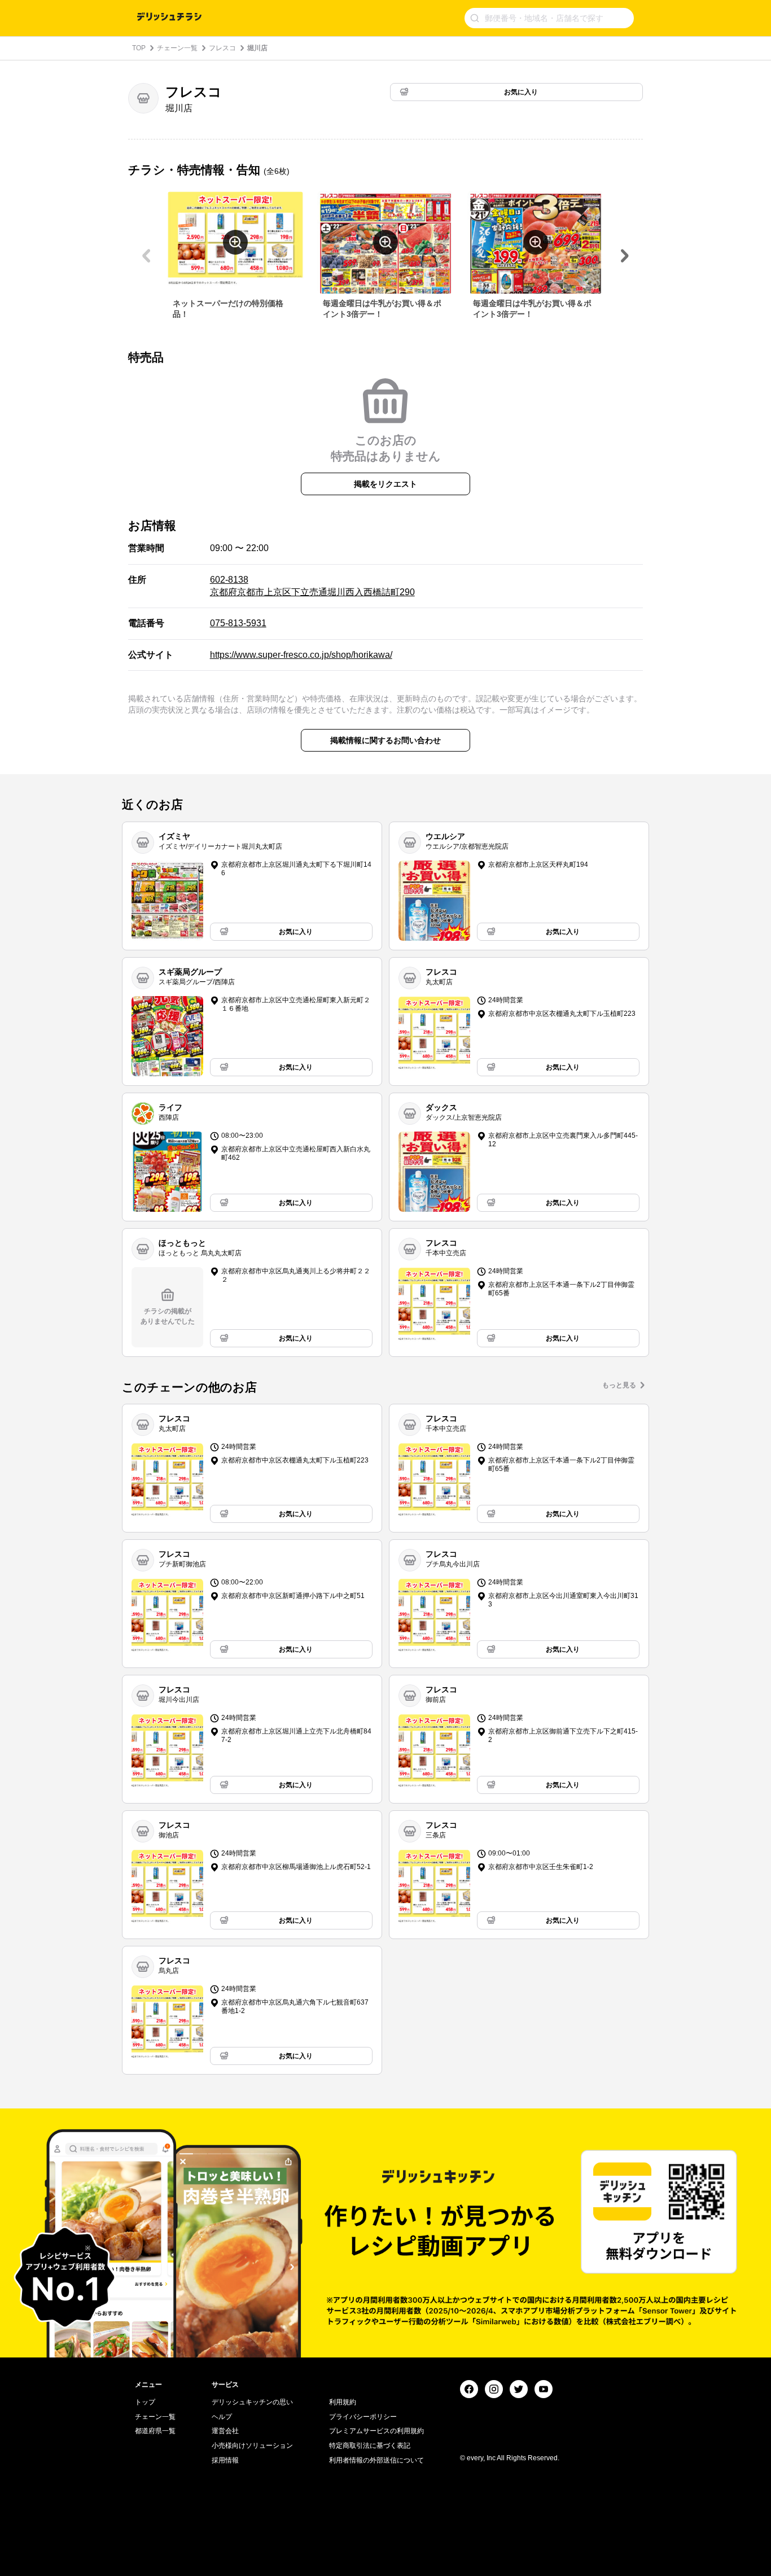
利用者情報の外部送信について (376, 2460)
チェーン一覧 (177, 48)
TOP (139, 48)
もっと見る (619, 1385)
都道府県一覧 (155, 2431)
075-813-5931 (238, 623)
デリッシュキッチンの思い (252, 2402)
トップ (145, 2402)
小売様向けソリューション (252, 2446)
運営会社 (225, 2431)
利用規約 (343, 2402)
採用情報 (225, 2460)
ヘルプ (222, 2417)
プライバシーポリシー (363, 2417)
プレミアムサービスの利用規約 (376, 2431)
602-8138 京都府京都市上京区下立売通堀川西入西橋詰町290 (312, 586)
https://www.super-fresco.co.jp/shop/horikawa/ (301, 655)
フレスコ (222, 48)
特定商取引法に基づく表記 (370, 2446)
